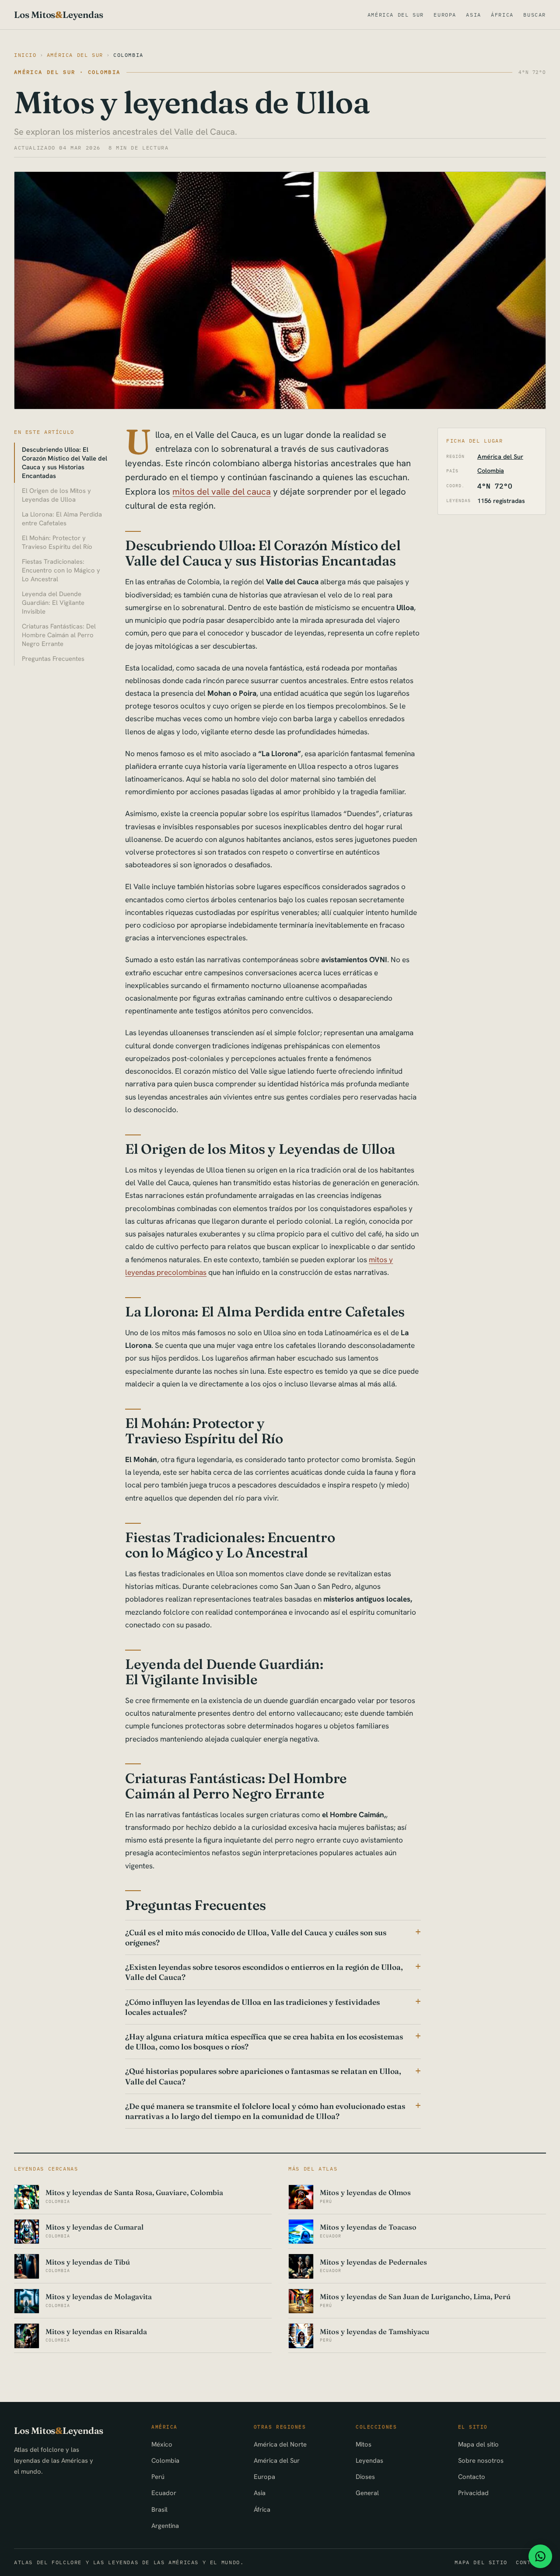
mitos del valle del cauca (222, 492)
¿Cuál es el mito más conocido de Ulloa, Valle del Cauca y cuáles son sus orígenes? (256, 1937)
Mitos (364, 2444)
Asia (473, 15)
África (502, 15)
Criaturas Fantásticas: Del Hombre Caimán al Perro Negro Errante (59, 635)
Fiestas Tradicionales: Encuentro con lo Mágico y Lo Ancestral (61, 570)
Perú (158, 2477)
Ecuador (164, 2493)
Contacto (472, 2477)
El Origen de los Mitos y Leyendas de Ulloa (56, 495)
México (162, 2444)
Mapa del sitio (478, 2444)
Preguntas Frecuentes (53, 658)
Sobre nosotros (481, 2460)
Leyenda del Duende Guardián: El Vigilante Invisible (53, 602)
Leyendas (369, 2460)
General (367, 2493)
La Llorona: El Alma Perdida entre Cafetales (62, 518)
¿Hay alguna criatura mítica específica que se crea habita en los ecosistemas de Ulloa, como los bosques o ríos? (264, 2042)
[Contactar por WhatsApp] (540, 2556)
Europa (445, 15)
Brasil (159, 2509)
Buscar (535, 15)
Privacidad (473, 2493)
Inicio (25, 55)
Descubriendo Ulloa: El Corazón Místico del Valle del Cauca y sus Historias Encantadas (65, 462)
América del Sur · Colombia (67, 72)
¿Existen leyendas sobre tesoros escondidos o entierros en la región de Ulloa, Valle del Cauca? (264, 1972)
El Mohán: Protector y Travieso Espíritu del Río (57, 542)
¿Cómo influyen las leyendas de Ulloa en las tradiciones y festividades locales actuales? (252, 2007)
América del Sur (396, 15)
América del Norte (280, 2444)
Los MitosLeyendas (59, 15)
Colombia (128, 55)
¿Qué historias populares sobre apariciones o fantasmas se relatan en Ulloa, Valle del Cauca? (263, 2076)
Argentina (165, 2525)
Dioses (365, 2477)
